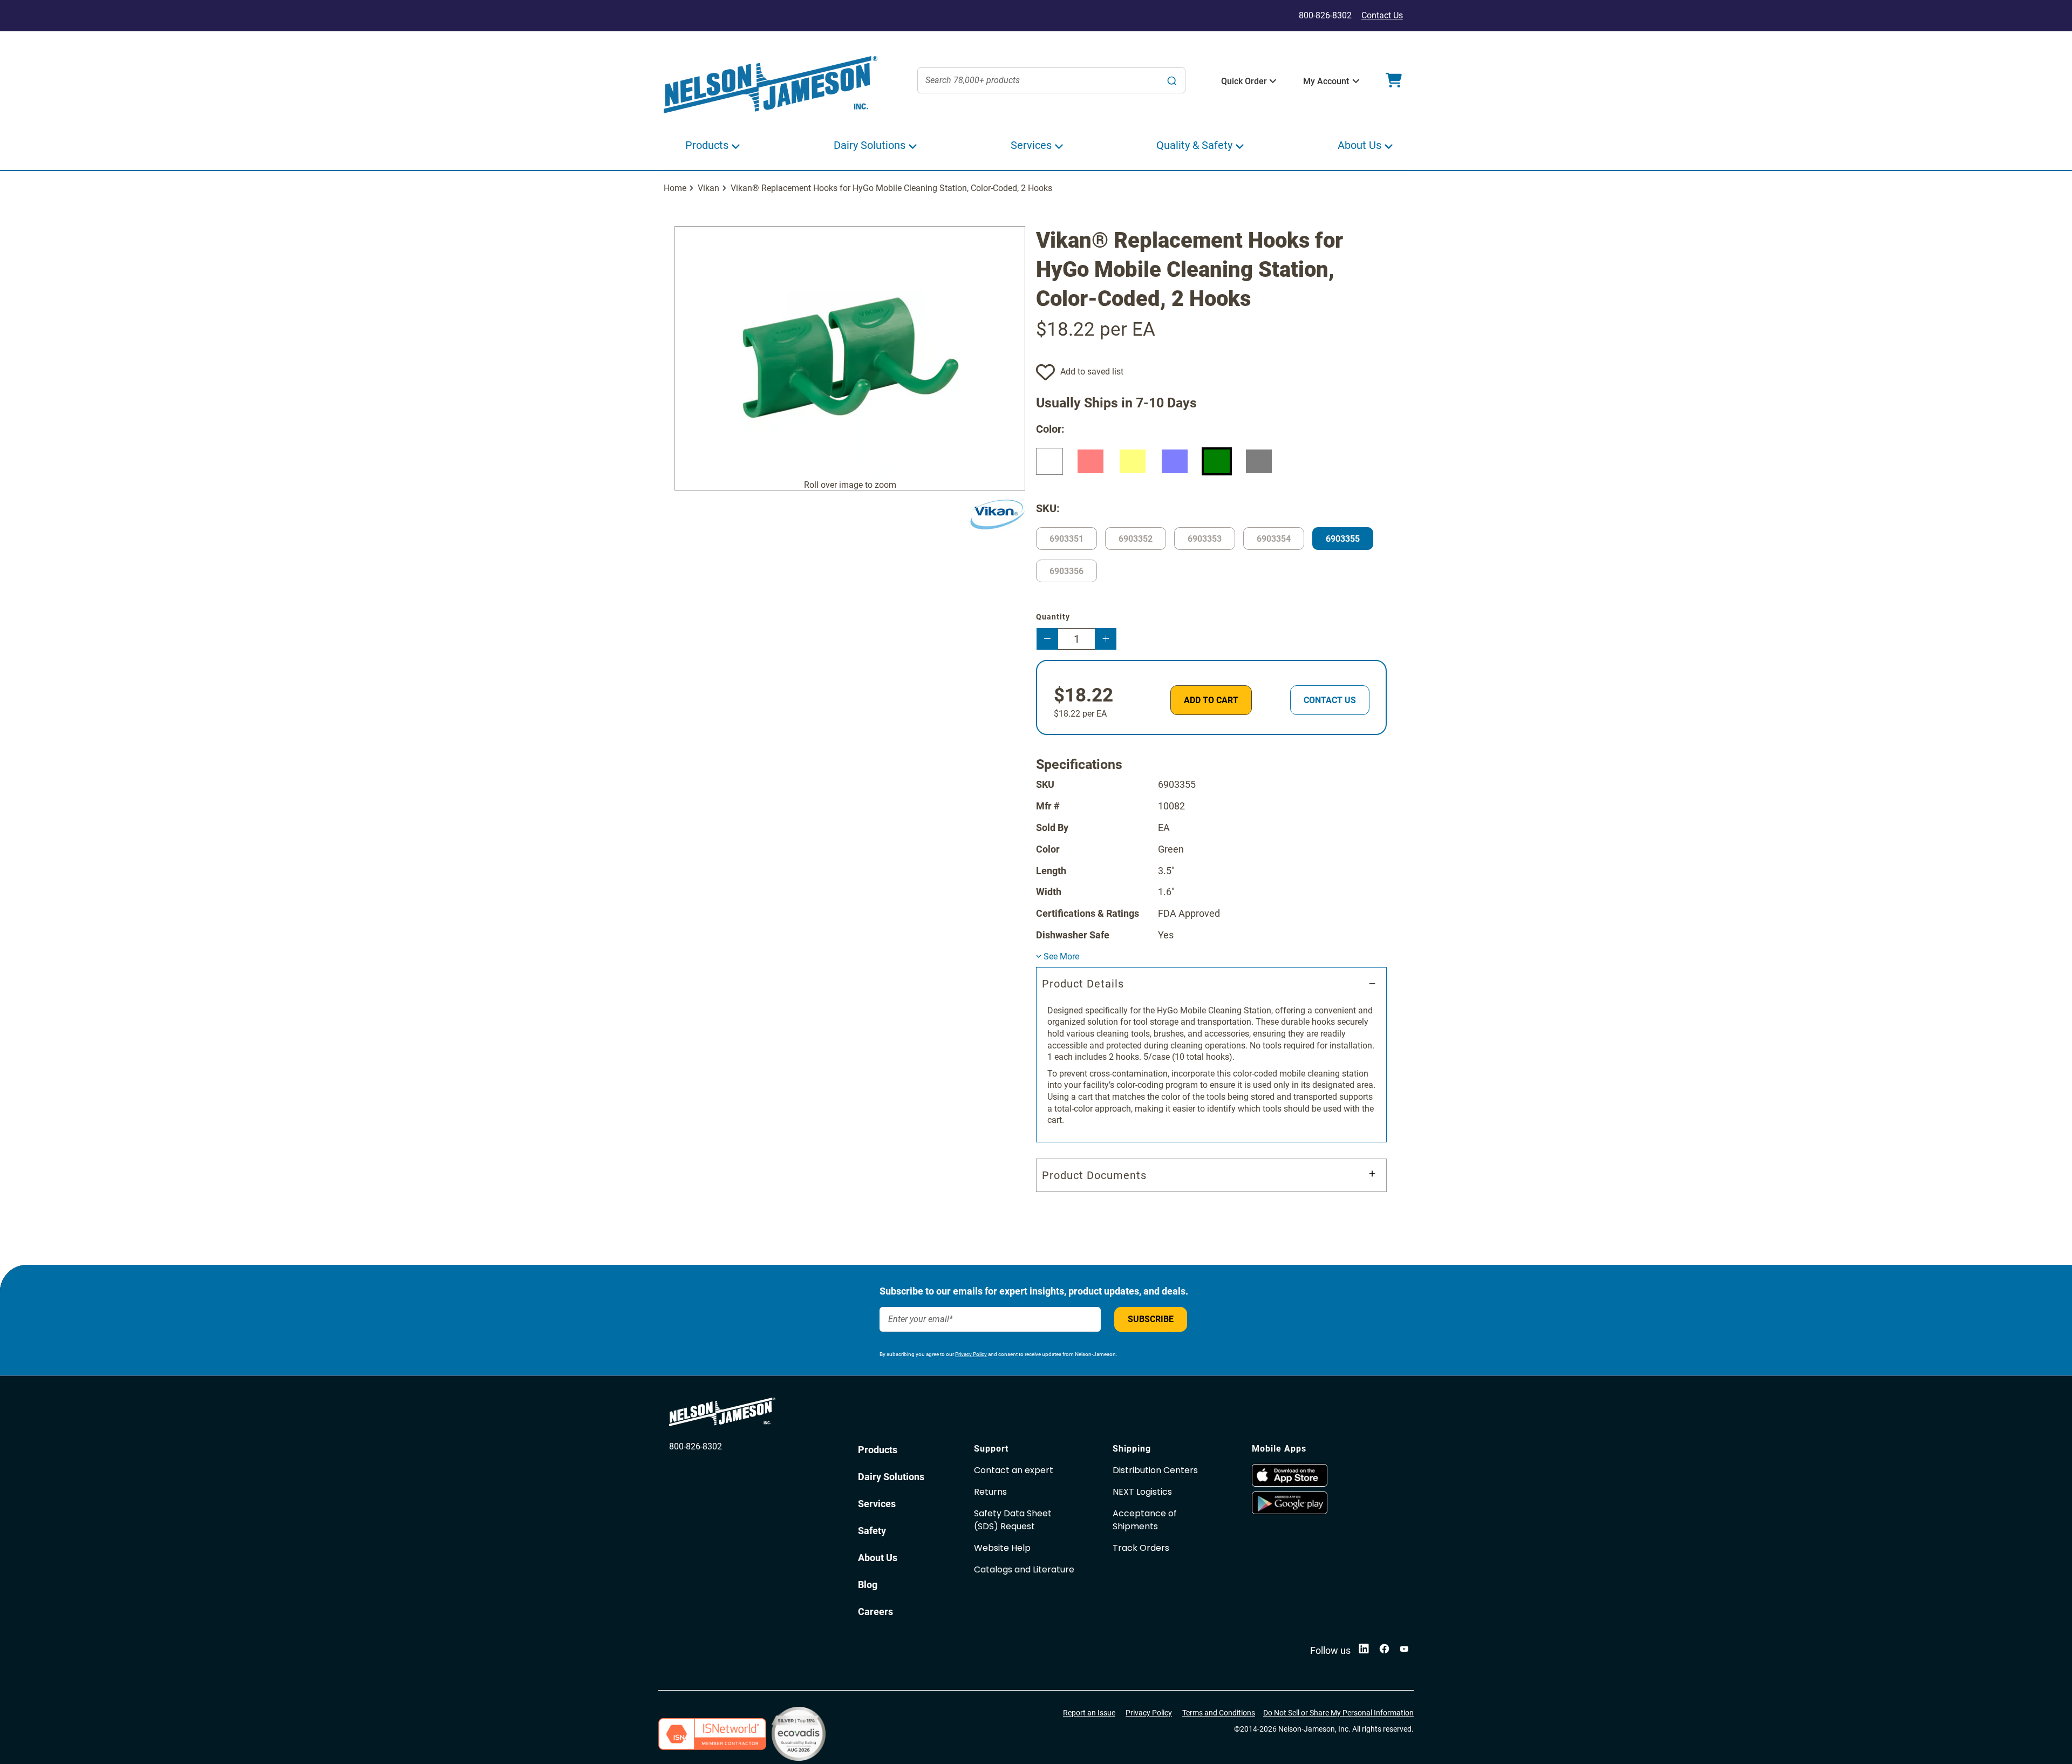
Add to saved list (1092, 372)
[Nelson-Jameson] (771, 85)
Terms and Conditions (1219, 1713)
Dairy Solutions (891, 1477)
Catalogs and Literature (1024, 1569)
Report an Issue (1089, 1713)
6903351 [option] (1066, 539)
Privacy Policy (971, 1354)
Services (877, 1504)
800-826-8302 (696, 1446)
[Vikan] (997, 515)
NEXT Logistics (1142, 1492)
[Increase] (1106, 639)
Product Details (1083, 984)
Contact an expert (1014, 1470)
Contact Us (1382, 15)
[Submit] (1172, 80)
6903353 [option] (1205, 539)
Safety (872, 1531)
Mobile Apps (1279, 1449)
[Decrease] (1047, 639)
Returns (990, 1492)
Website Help (1002, 1548)
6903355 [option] (1343, 539)
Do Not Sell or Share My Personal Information (1338, 1713)
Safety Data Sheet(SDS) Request (1013, 1520)
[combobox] (1052, 80)
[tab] (1211, 1055)
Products (878, 1450)
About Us (878, 1558)
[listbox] (1211, 464)
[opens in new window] (1316, 1475)
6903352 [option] (1136, 539)
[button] (1244, 81)
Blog (868, 1585)
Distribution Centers (1155, 1470)
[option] (1049, 461)
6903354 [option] (1274, 539)
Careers (875, 1612)
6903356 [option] (1066, 571)
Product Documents (1094, 1175)
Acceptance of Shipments (1145, 1520)
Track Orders (1141, 1548)
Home (675, 188)
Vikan (708, 188)
